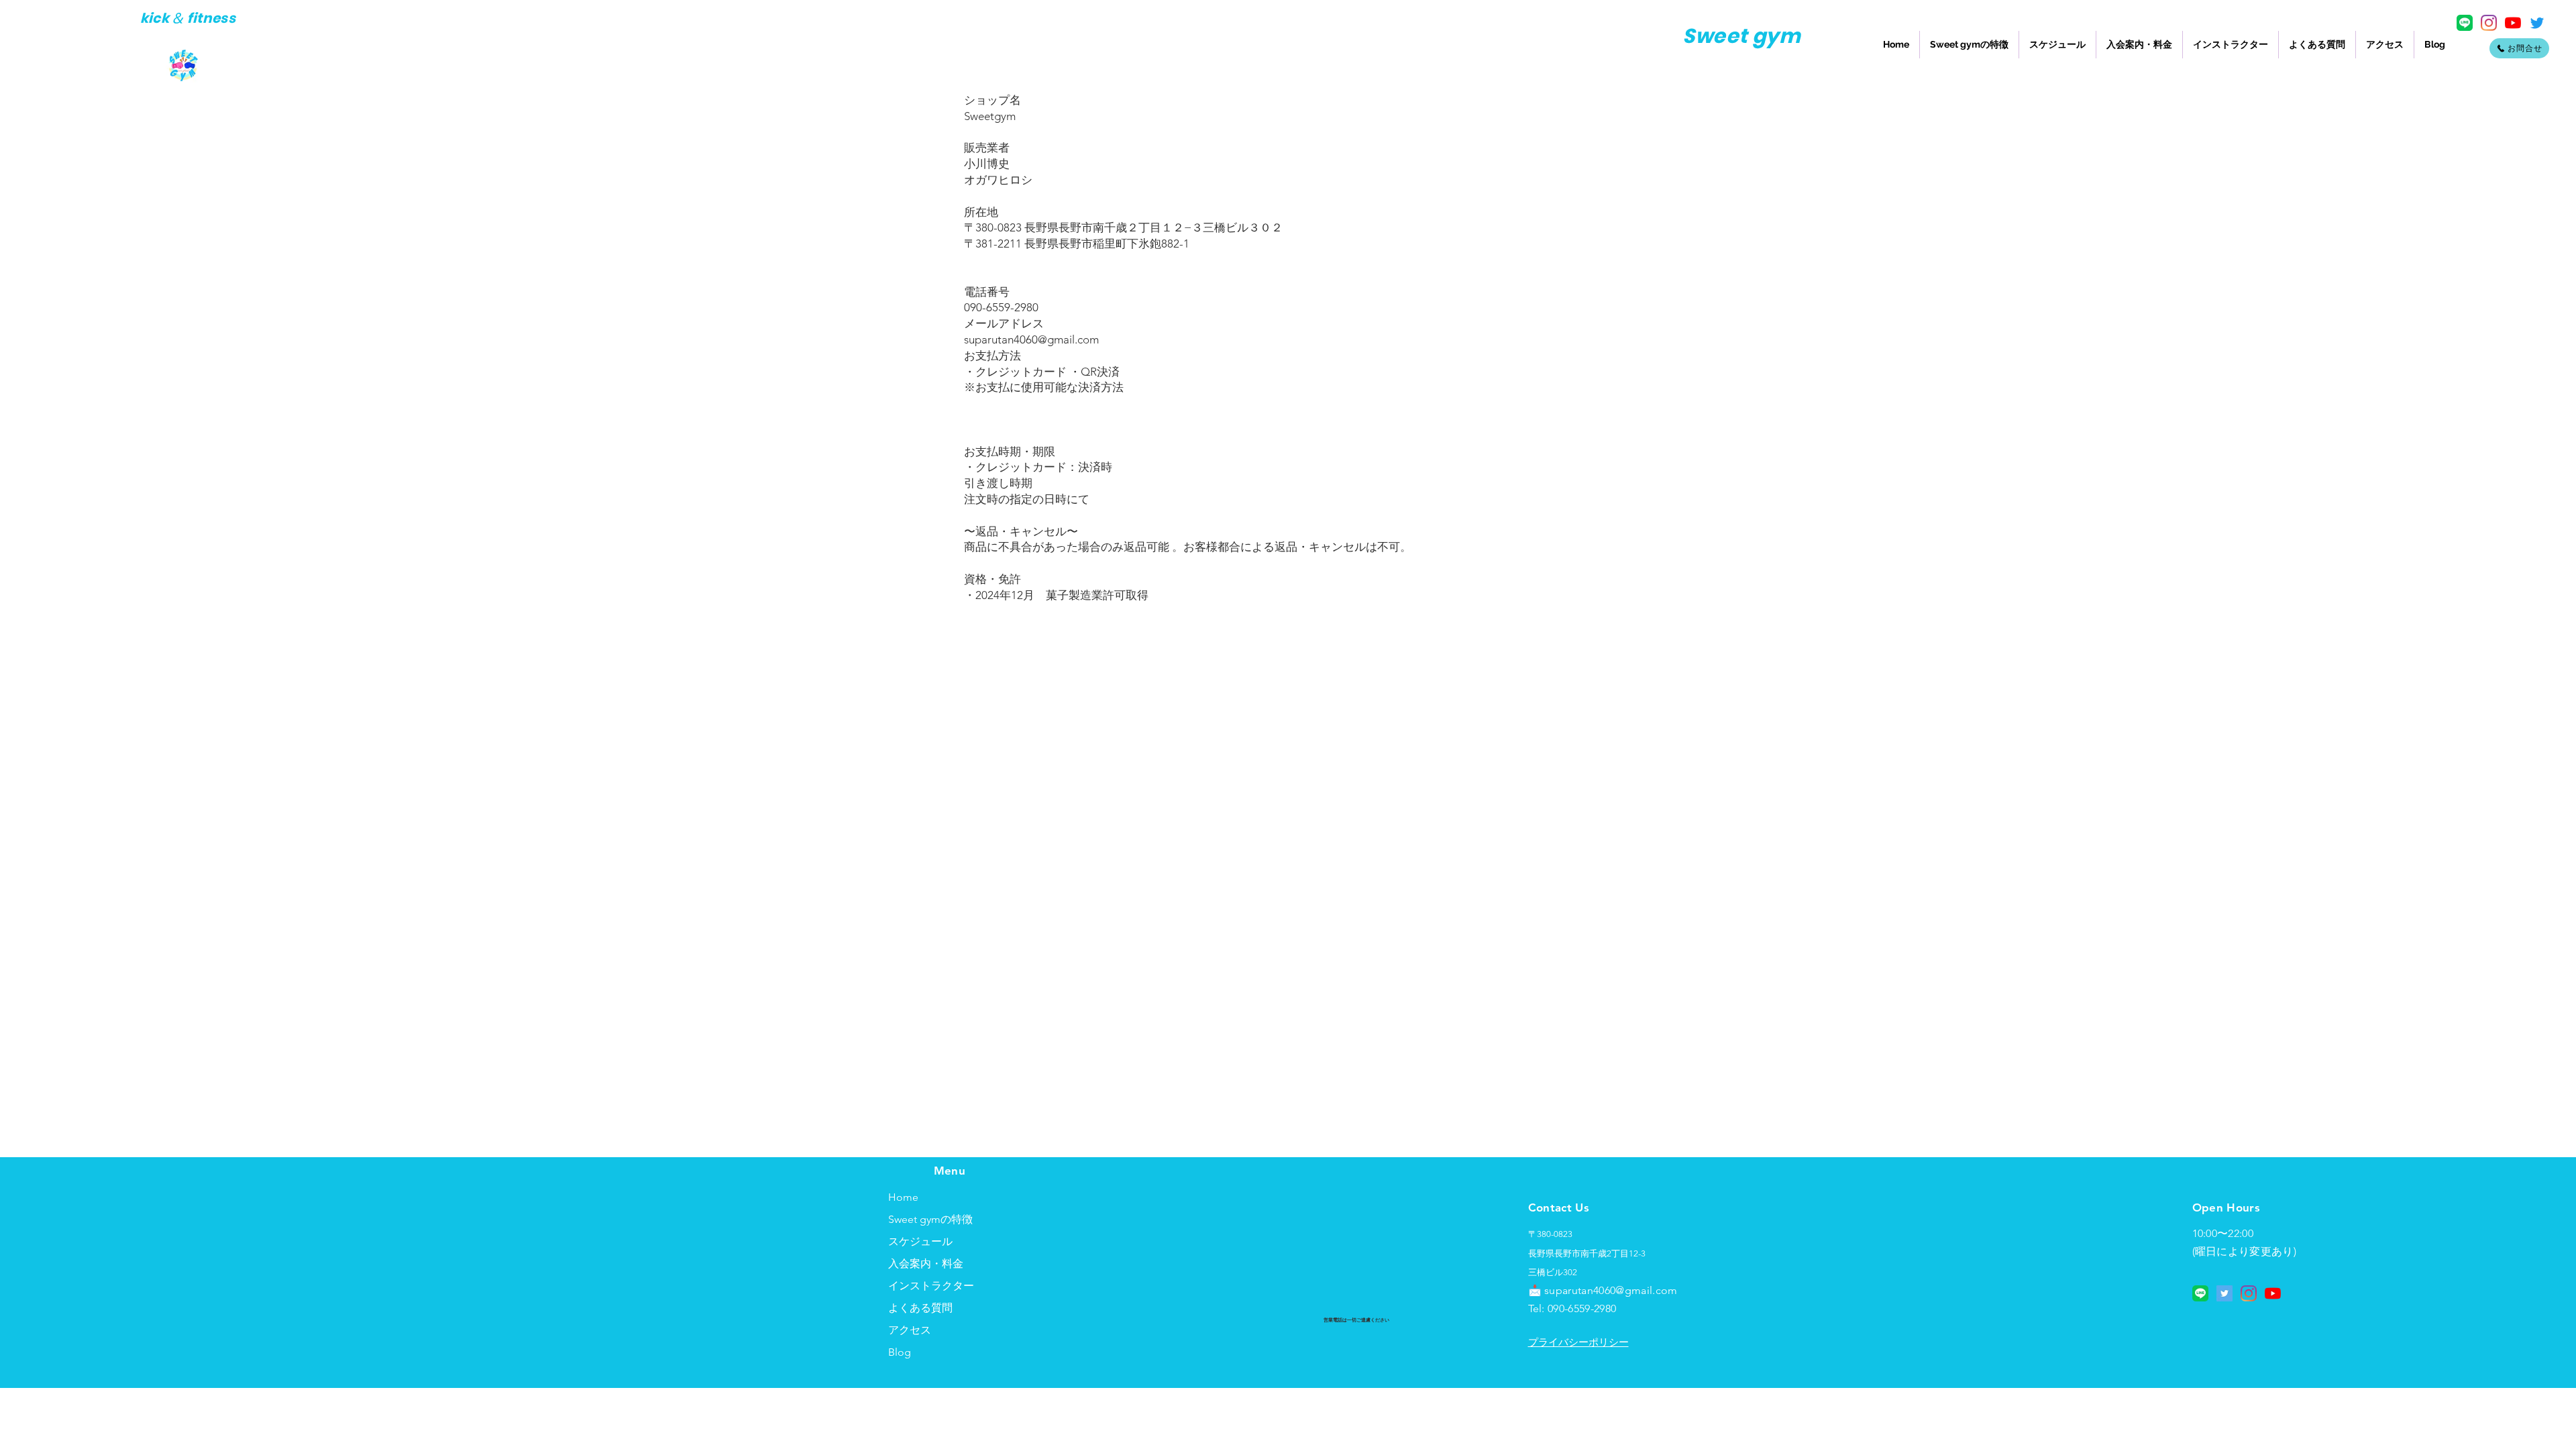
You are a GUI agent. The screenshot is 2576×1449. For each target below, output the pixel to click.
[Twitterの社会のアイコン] (2224, 1293)
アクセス (910, 1330)
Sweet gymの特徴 (930, 1219)
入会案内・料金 (926, 1264)
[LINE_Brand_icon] (2465, 23)
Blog (900, 1352)
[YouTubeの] (2513, 23)
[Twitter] (2537, 23)
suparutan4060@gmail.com (1031, 339)
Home (903, 1197)
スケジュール (920, 1241)
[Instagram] (2489, 23)
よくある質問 (920, 1308)
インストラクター (931, 1286)
